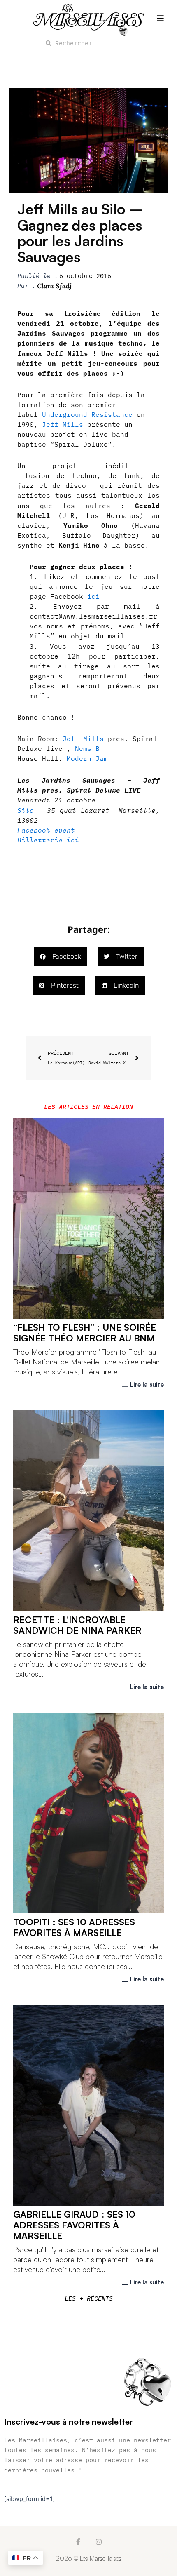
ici (91, 596)
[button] (61, 956)
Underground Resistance (87, 414)
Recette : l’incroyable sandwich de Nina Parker (77, 1625)
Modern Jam (87, 758)
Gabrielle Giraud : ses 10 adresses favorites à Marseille (74, 2225)
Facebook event (46, 830)
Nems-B (87, 748)
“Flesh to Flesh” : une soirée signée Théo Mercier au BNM (85, 1333)
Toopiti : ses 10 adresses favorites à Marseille (74, 1927)
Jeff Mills (63, 424)
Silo (26, 810)
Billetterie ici (48, 840)
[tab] (88, 1107)
